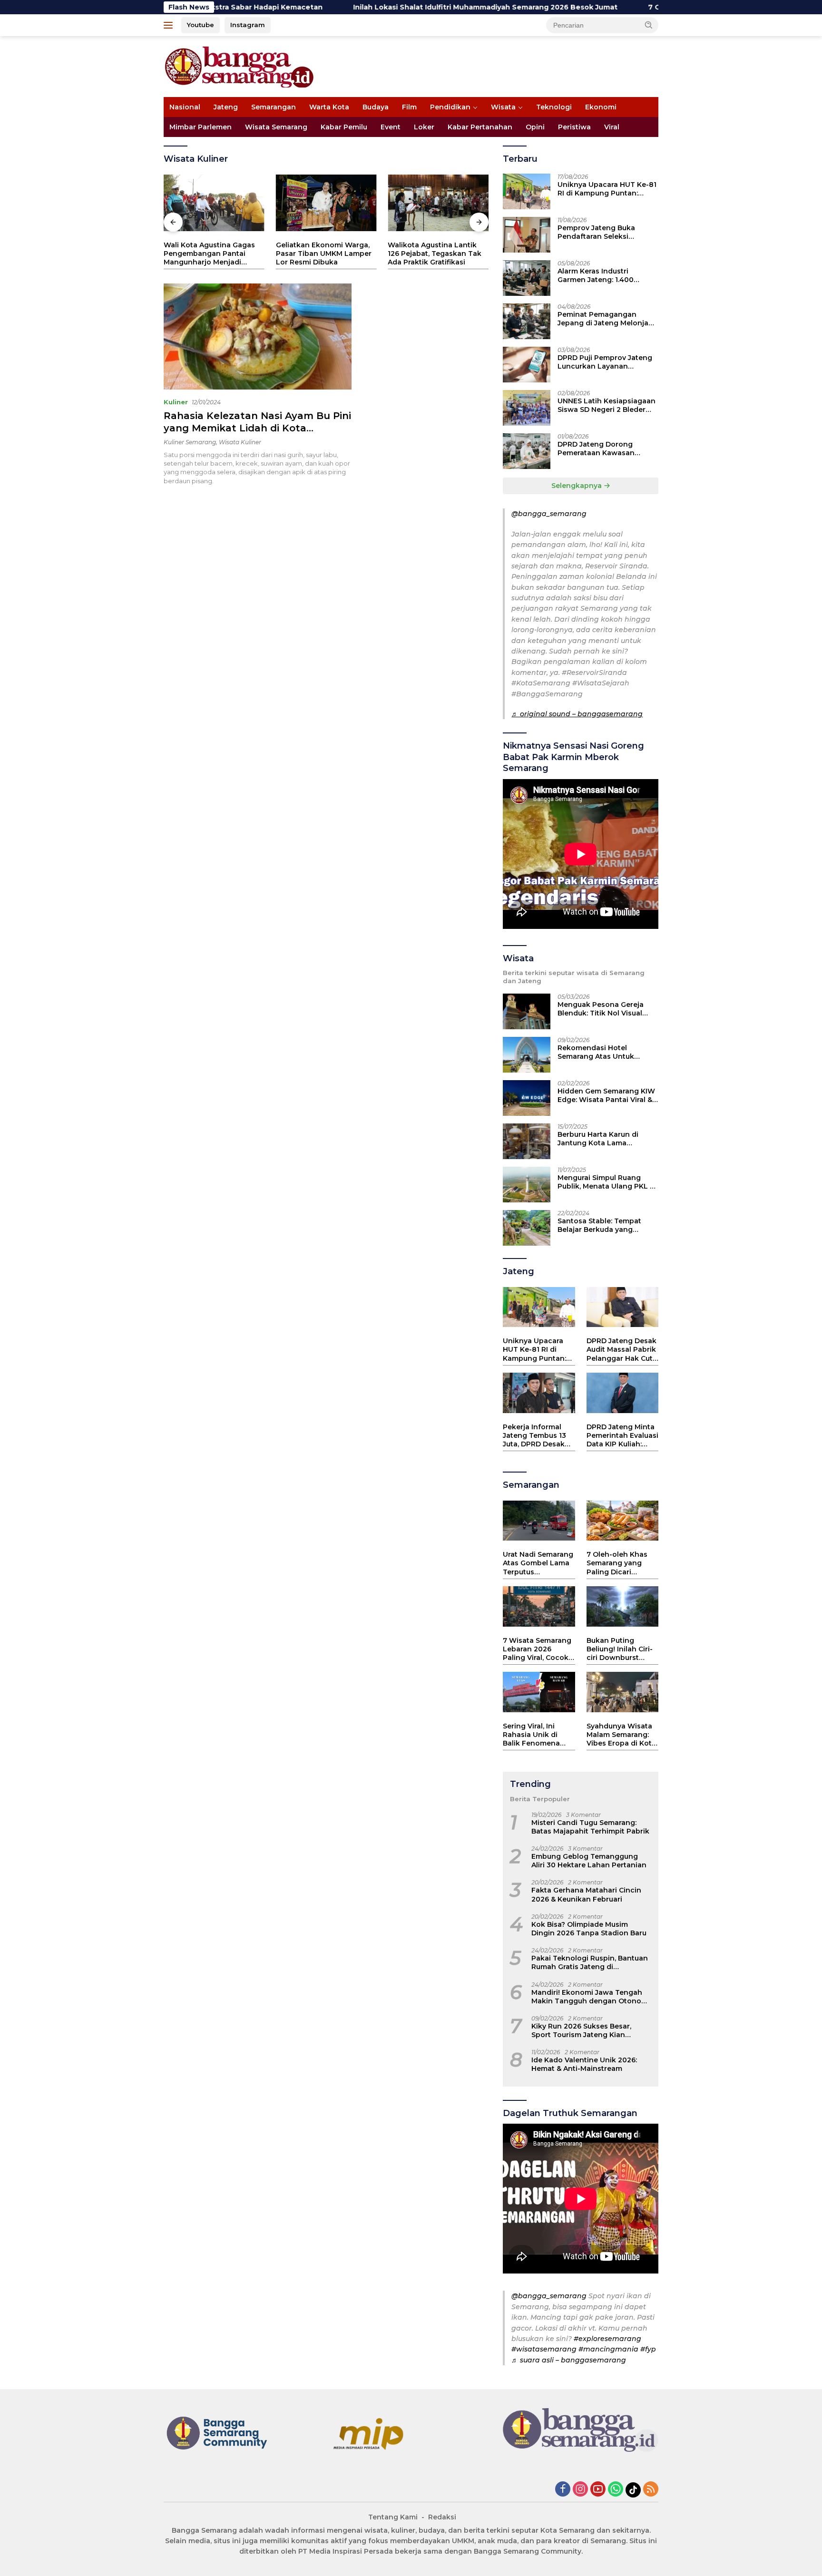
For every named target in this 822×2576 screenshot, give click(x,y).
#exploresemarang (607, 2339)
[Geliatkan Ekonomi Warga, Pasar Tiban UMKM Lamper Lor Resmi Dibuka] (326, 203)
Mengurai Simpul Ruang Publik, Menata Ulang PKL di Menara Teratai (607, 1182)
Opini (535, 127)
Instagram (248, 25)
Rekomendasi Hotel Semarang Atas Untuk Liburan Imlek (596, 1052)
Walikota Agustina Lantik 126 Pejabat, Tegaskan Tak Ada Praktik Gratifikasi (435, 254)
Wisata (503, 107)
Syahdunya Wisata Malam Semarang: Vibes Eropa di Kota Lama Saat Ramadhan (621, 1735)
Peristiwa (574, 127)
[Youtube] (598, 2490)
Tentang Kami (393, 2517)
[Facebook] (563, 2490)
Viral (612, 127)
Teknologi (554, 107)
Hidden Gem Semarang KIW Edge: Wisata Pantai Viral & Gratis (606, 1095)
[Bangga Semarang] (239, 66)
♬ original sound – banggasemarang (577, 714)
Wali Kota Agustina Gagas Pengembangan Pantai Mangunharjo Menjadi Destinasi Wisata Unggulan (212, 254)
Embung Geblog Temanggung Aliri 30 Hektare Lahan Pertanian (589, 1861)
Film (409, 107)
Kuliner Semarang (190, 442)
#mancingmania (608, 2349)
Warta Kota (329, 107)
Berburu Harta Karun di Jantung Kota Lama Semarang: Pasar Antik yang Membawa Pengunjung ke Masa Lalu (607, 1139)
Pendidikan (450, 107)
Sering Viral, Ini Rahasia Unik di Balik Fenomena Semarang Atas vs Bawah (534, 1735)
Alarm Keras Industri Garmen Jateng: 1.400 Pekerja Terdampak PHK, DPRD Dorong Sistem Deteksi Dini (601, 275)
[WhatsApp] (616, 2490)
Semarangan (274, 107)
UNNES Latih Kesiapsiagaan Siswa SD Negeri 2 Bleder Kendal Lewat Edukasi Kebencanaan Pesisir (607, 405)
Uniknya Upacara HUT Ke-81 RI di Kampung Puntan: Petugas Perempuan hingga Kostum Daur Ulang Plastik (607, 189)
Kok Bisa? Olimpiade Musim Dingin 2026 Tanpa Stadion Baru (589, 1929)
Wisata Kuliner (240, 442)
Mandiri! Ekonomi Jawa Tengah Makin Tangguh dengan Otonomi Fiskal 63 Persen (591, 1997)
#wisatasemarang (544, 2349)
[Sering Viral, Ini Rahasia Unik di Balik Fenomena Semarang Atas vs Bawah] (539, 1692)
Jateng (226, 107)
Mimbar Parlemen (201, 127)
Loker (424, 127)
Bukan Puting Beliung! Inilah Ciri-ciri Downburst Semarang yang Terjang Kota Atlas (620, 1649)
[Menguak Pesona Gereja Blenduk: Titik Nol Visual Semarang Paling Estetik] (527, 1011)
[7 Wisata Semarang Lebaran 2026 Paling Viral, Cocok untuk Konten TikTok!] (539, 1606)
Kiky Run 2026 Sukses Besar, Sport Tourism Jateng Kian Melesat (581, 2030)
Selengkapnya (577, 486)
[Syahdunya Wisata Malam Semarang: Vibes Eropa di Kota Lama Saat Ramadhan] (622, 1692)
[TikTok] (633, 2490)
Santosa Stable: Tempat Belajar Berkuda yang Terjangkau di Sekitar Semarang (599, 1225)
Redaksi (442, 2517)
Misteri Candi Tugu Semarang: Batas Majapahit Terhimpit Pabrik (590, 1827)
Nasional (185, 107)
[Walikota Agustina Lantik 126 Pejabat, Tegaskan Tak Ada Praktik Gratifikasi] (438, 203)
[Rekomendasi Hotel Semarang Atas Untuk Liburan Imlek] (527, 1055)
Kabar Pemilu (344, 127)
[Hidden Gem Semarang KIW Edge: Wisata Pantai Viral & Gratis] (527, 1098)
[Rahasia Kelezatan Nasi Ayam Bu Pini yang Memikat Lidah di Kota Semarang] (258, 336)
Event (391, 127)
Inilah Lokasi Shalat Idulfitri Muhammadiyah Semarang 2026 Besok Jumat (390, 7)
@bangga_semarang (549, 514)
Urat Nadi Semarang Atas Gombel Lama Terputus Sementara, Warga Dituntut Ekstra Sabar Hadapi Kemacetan (538, 1563)
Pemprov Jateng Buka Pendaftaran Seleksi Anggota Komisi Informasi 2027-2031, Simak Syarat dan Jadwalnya (608, 232)
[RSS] (651, 2490)
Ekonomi (601, 107)
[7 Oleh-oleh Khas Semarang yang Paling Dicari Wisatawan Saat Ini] (622, 1521)
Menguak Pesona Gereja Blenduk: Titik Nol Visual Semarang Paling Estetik (601, 1009)
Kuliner (176, 402)
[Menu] (170, 25)
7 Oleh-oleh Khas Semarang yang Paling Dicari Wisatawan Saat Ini (621, 1563)
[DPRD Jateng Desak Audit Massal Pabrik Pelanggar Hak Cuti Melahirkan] (622, 1307)
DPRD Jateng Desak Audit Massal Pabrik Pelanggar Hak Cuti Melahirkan (621, 1350)
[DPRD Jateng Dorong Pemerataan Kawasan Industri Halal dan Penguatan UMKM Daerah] (527, 451)
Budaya (376, 107)
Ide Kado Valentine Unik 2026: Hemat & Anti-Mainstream (584, 2064)
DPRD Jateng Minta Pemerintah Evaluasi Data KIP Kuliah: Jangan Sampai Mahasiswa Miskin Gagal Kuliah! (622, 1436)
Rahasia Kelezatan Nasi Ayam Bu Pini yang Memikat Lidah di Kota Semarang (257, 428)
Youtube (201, 25)
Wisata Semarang (276, 127)
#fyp (648, 2349)
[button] (649, 25)
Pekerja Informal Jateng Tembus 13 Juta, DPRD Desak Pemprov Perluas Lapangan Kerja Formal (534, 1436)
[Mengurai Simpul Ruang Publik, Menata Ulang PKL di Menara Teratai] (527, 1185)
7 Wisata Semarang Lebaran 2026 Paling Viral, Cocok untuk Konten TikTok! (537, 1649)
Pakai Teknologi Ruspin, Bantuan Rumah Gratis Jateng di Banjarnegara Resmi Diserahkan (590, 1962)
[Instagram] (580, 2490)
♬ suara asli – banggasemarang (569, 2360)
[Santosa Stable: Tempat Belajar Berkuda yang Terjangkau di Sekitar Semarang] (527, 1228)
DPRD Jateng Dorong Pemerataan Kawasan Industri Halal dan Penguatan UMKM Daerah (603, 449)
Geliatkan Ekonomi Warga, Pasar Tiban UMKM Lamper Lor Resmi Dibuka (324, 254)
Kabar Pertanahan (480, 127)
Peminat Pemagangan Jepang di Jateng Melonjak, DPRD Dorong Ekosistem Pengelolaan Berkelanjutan (606, 319)
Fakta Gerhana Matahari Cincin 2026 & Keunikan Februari (586, 1894)
